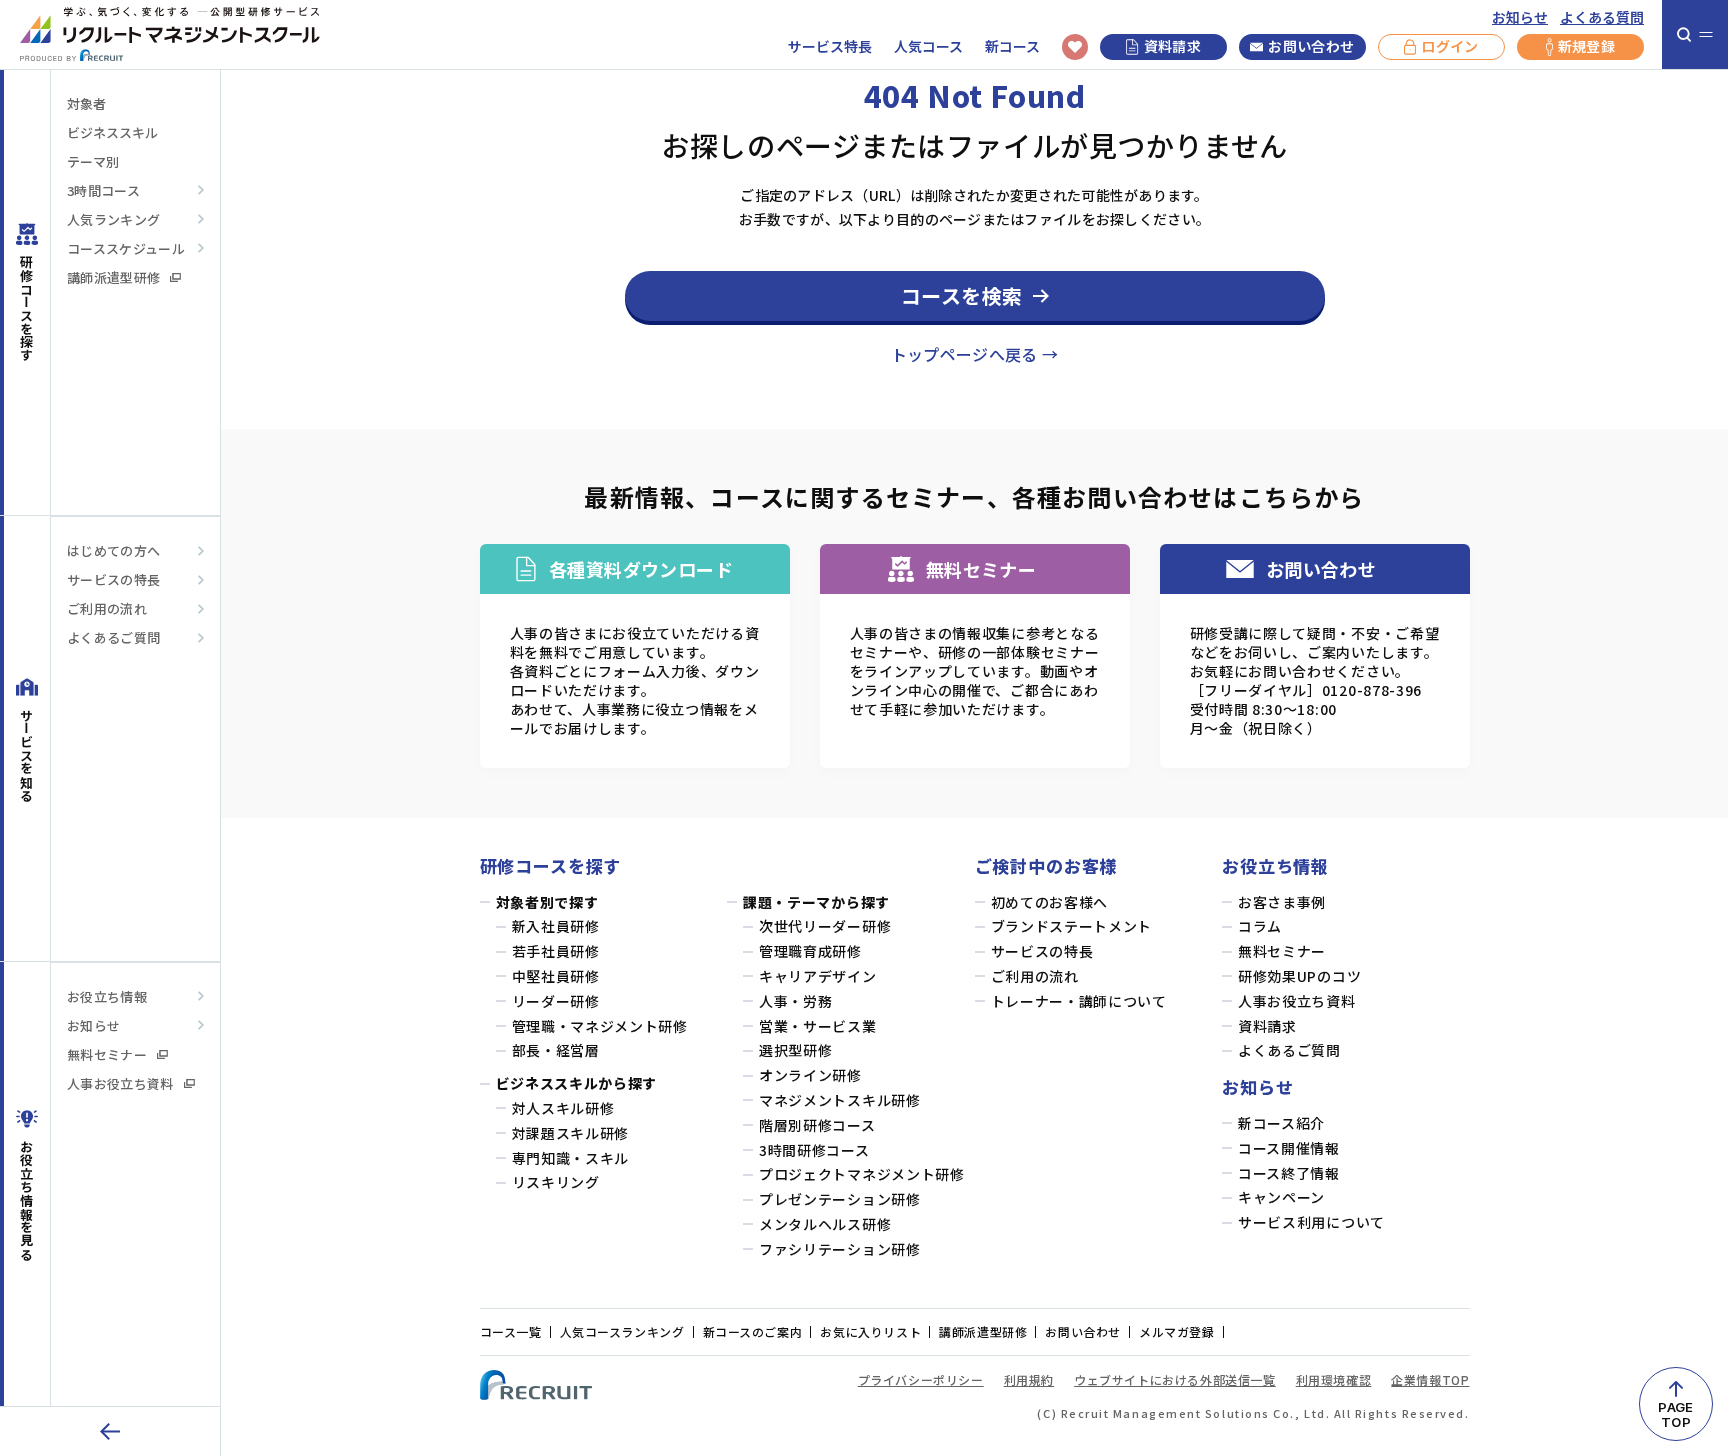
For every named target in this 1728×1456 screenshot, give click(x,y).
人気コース (928, 46)
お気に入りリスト (870, 1331)
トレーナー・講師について (1079, 1001)
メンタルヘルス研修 (825, 1224)
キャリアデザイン (818, 976)
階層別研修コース (817, 1125)
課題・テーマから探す (816, 902)
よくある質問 (1602, 17)
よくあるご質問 (113, 637)
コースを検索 (962, 295)
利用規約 (1029, 1379)
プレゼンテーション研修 (840, 1199)
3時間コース (103, 190)
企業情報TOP (1430, 1379)
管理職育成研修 (810, 951)
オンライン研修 (810, 1075)
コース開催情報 (1289, 1148)
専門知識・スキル (571, 1158)
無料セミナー (107, 1054)
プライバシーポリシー (921, 1379)
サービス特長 (830, 46)
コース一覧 (511, 1331)
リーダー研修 (556, 1001)
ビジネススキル (112, 132)
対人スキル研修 (563, 1108)
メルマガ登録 (1177, 1331)
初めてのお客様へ (1050, 902)
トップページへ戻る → (975, 354)
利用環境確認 (1334, 1379)
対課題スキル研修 (571, 1133)
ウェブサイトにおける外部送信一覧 (1175, 1379)
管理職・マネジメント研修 (600, 1026)
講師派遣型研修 (113, 277)
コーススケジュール (126, 248)
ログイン (1449, 46)
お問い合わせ (1311, 46)
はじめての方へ (113, 550)
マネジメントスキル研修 (840, 1100)
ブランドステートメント (1072, 926)
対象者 (86, 103)
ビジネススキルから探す (577, 1083)
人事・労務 (796, 1001)
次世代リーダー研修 (825, 926)
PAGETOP (1675, 1414)
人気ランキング (113, 219)
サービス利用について (1311, 1222)
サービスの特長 (113, 579)
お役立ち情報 (107, 996)
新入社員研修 (556, 926)
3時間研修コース (814, 1150)
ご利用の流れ (107, 608)
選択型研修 (796, 1050)
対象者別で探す (547, 902)
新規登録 (1586, 46)
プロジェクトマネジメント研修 (862, 1174)
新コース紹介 (1281, 1123)
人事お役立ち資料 (120, 1083)
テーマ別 (93, 161)
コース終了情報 (1289, 1173)
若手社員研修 (556, 951)
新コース (1012, 46)
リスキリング (556, 1182)
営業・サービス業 (818, 1026)
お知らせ (1520, 17)
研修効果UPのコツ (1299, 976)
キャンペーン (1281, 1197)
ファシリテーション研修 (840, 1249)
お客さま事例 (1282, 902)
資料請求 (1172, 46)
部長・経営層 (556, 1050)
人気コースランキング (622, 1331)
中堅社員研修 (556, 976)
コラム (1260, 926)
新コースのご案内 (753, 1331)
